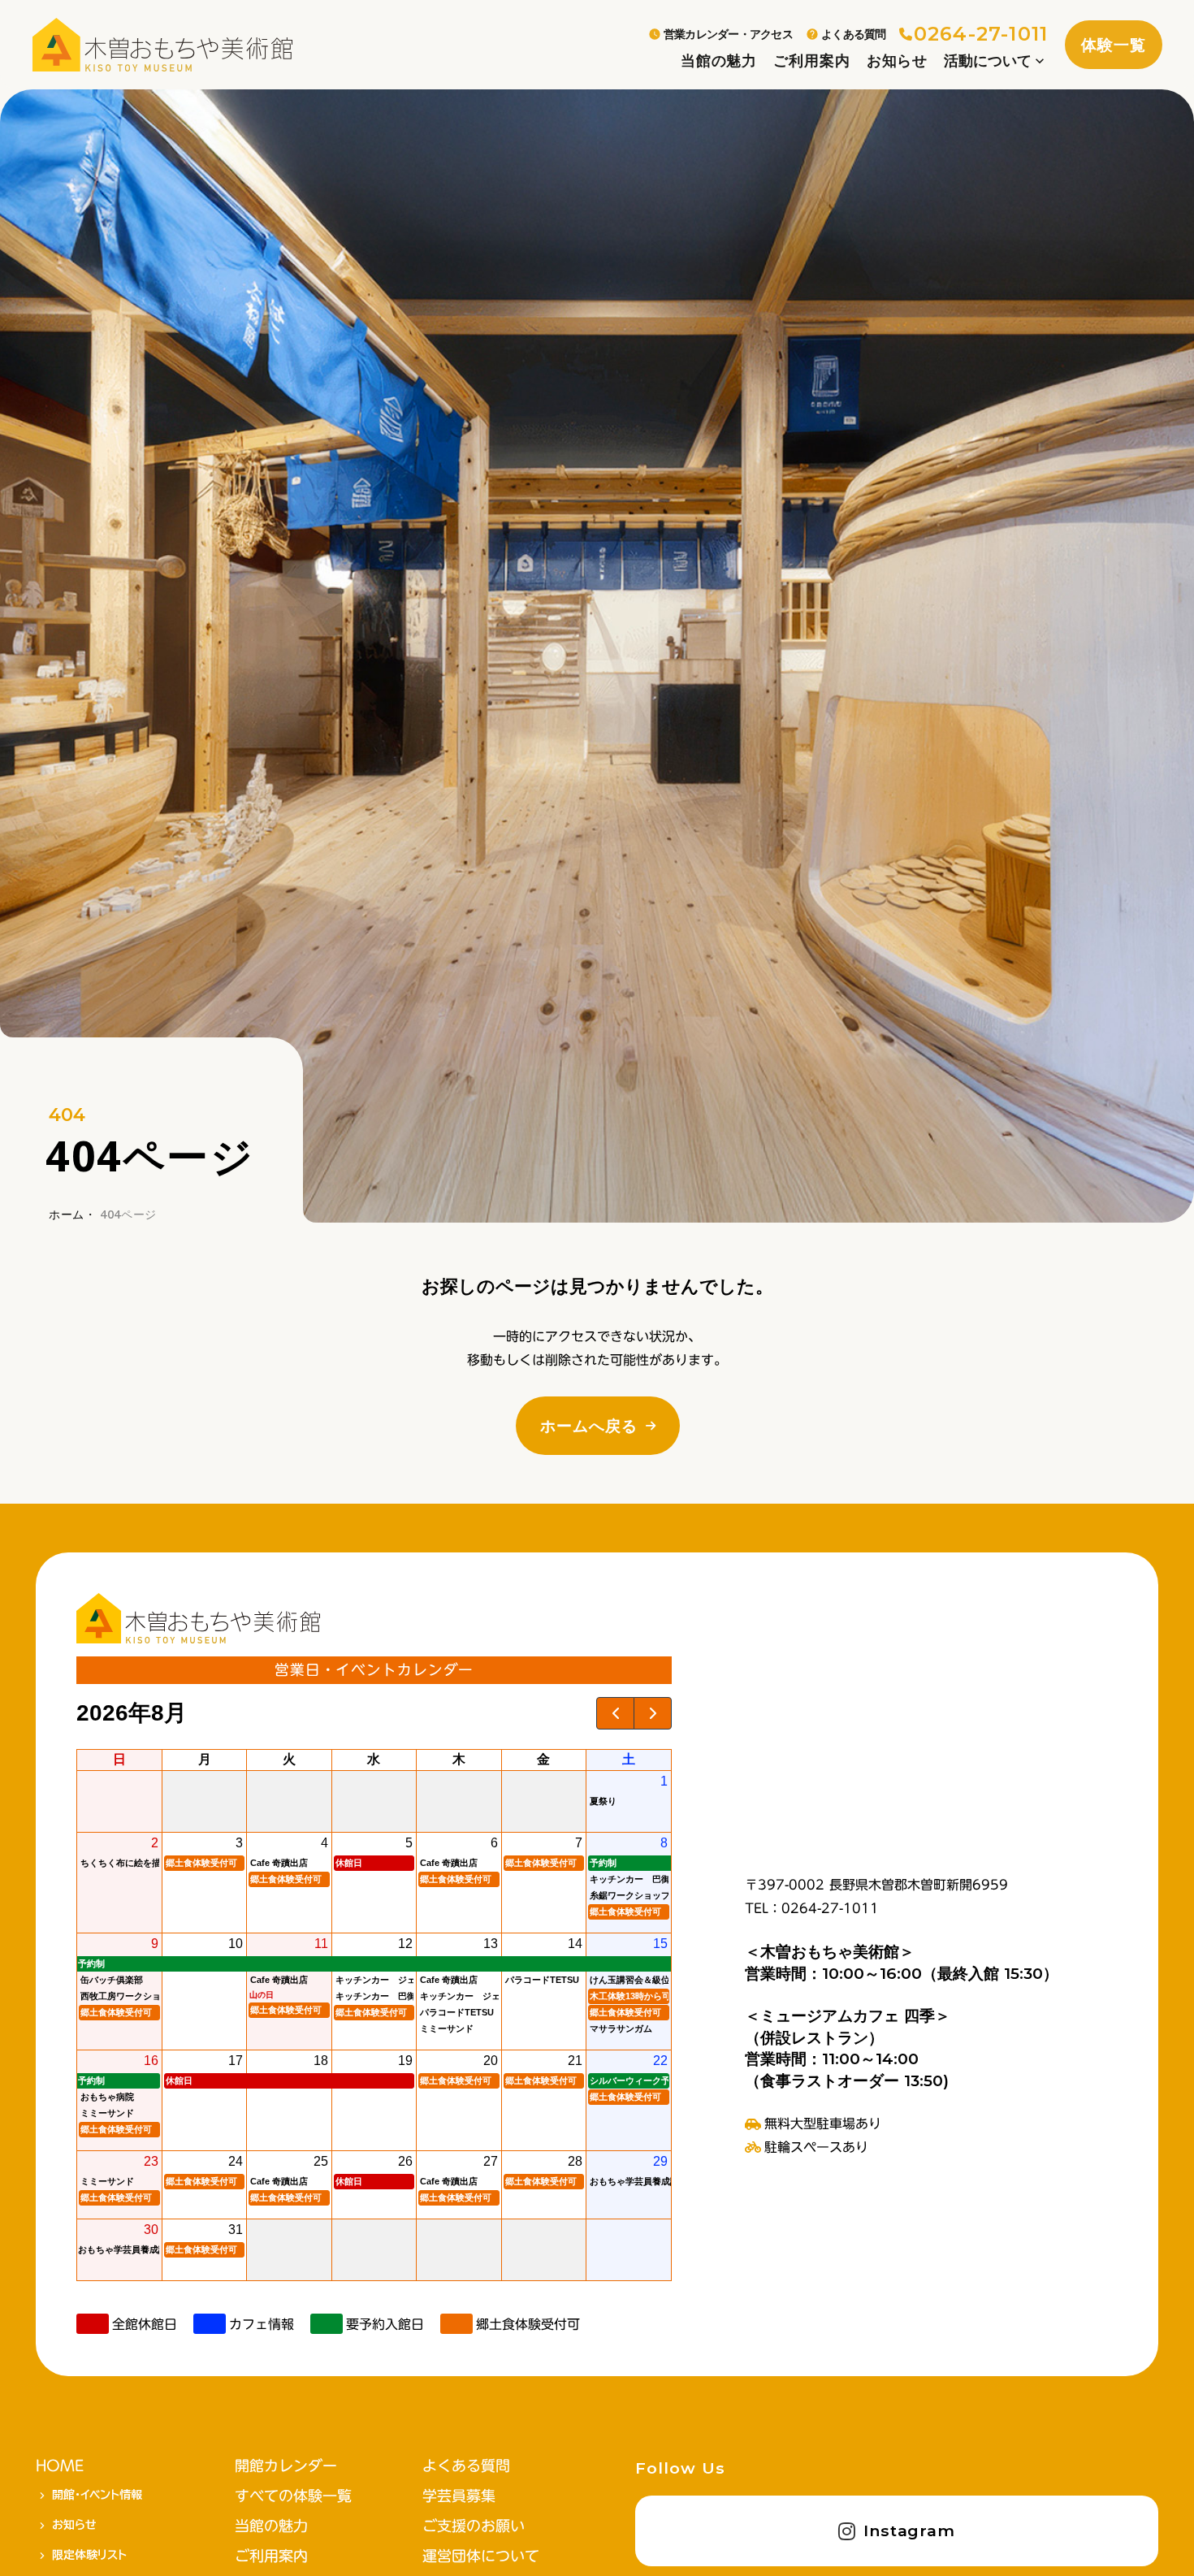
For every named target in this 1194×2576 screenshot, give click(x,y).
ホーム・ (73, 1214)
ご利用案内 (811, 61)
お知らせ (898, 61)
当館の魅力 (719, 61)
